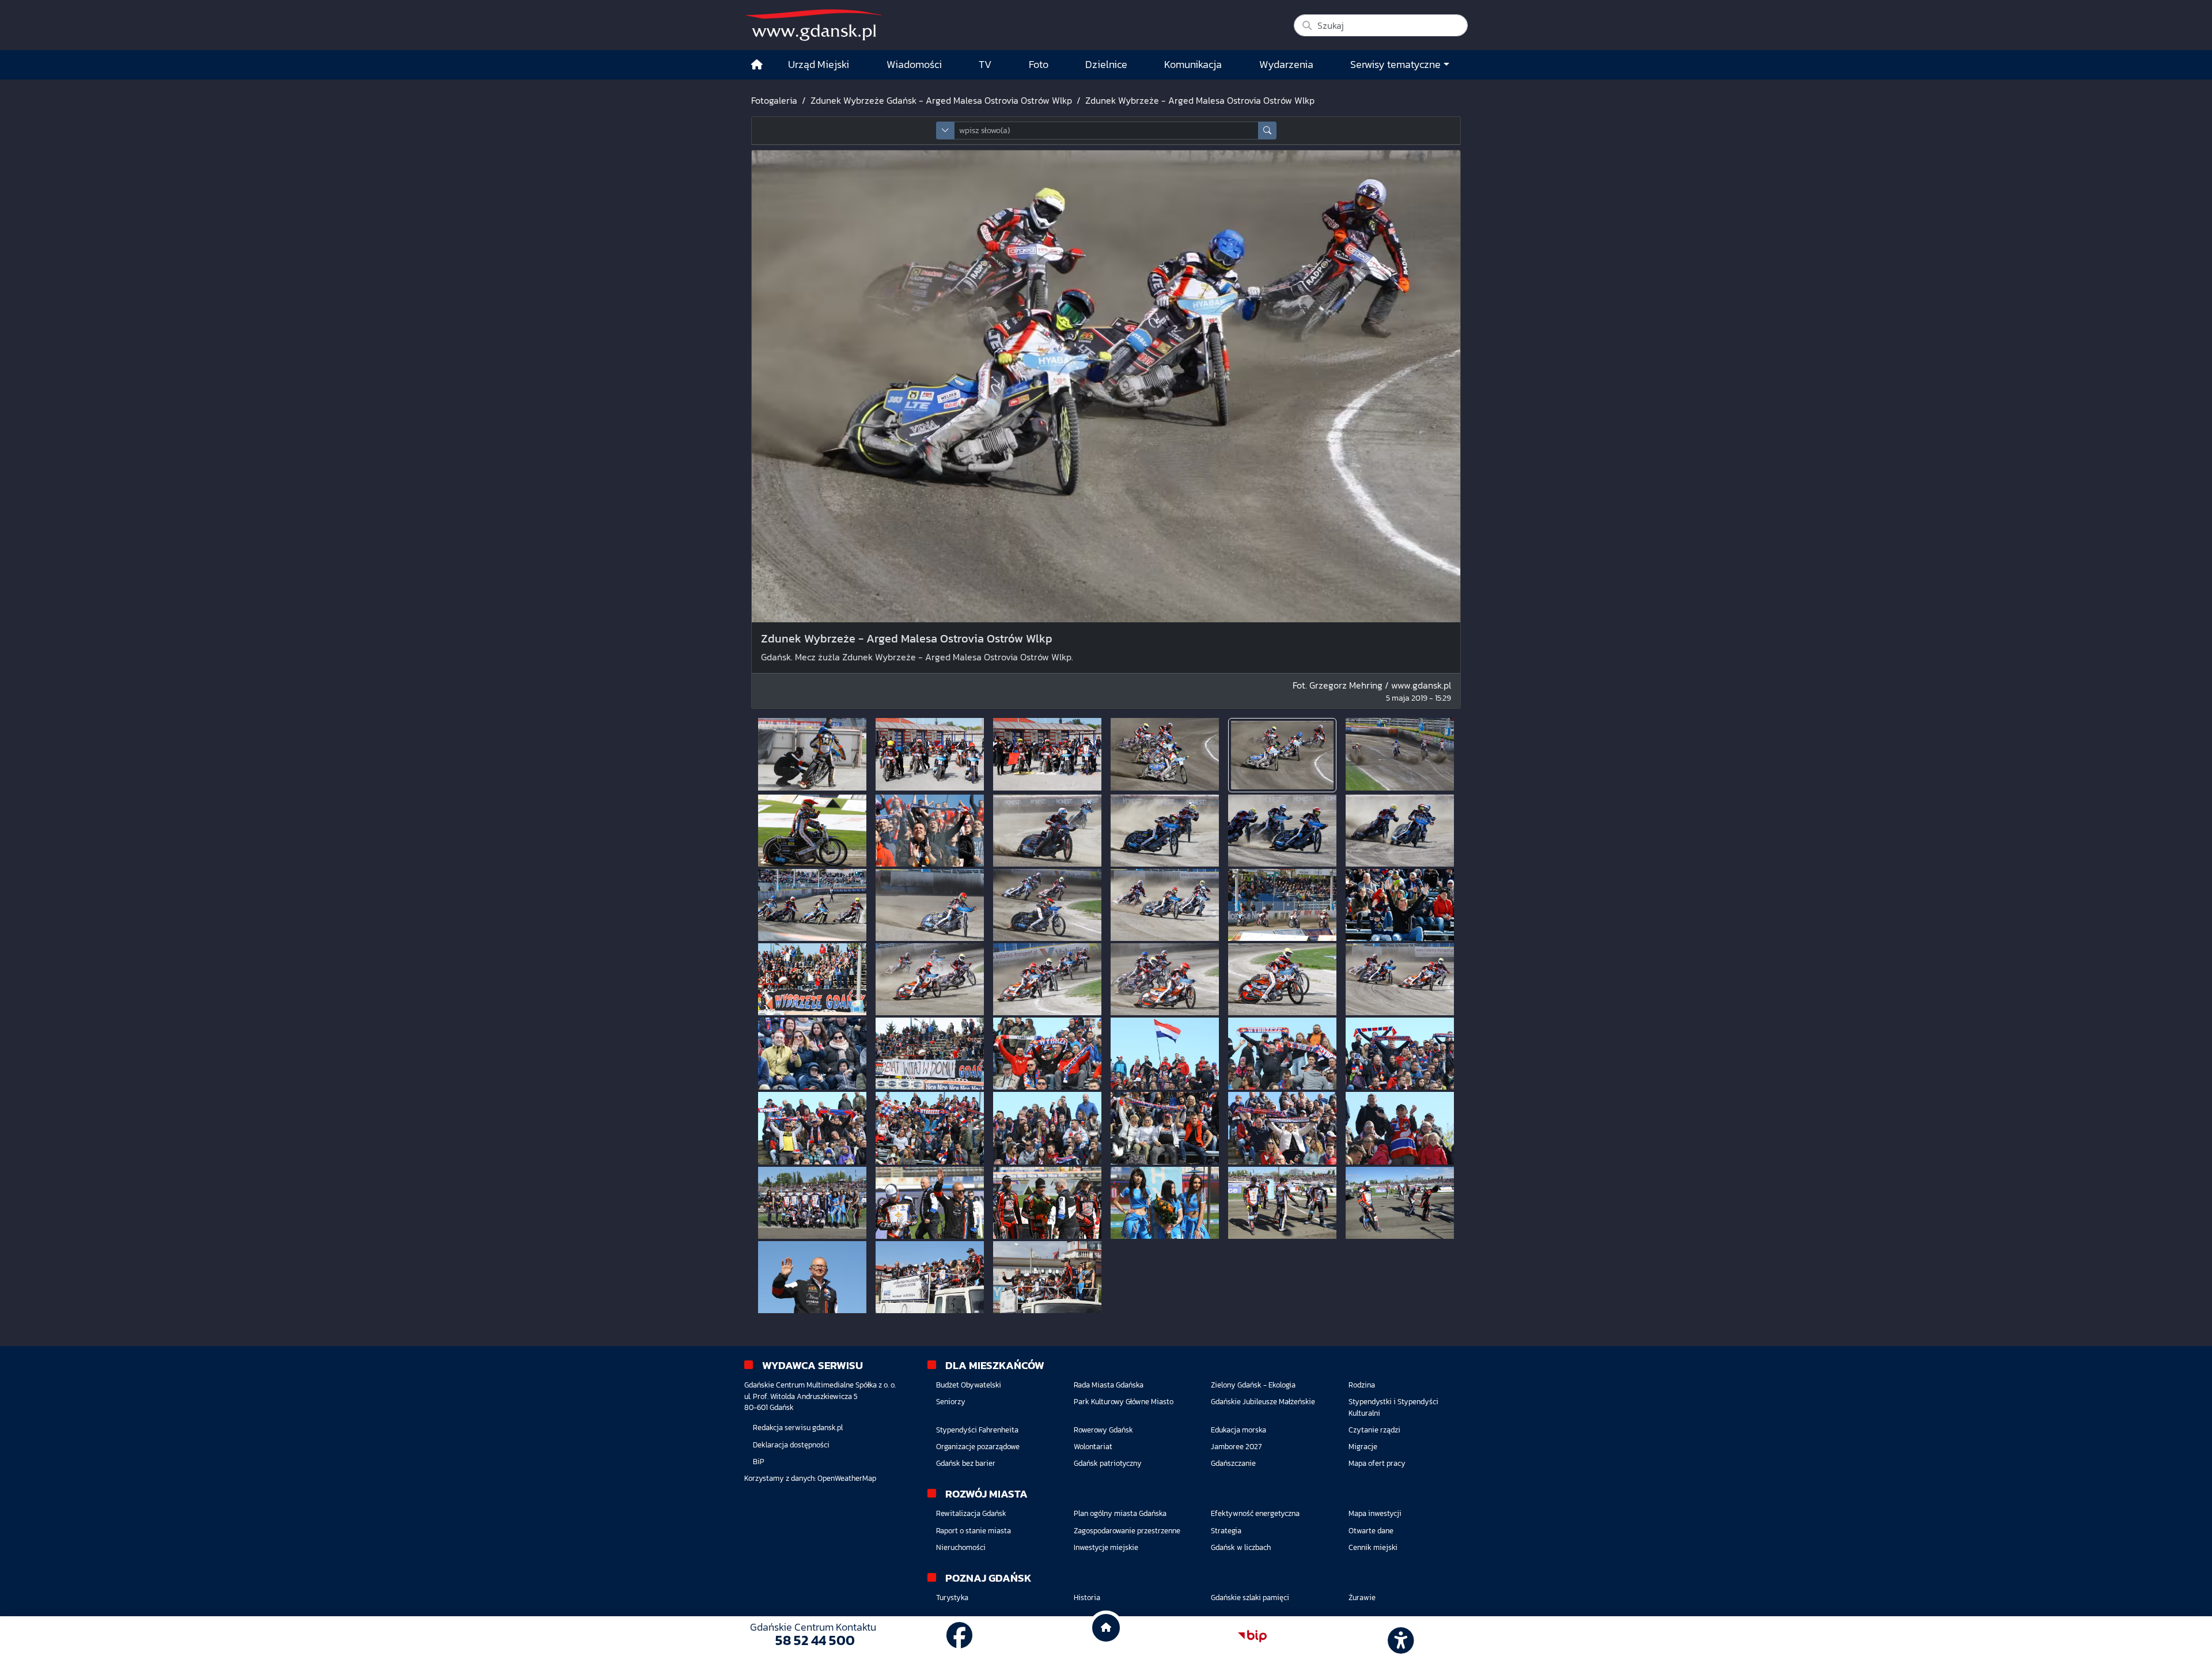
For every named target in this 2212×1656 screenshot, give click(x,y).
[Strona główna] (757, 65)
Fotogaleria (774, 100)
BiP (759, 1462)
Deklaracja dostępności (791, 1445)
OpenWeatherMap (847, 1478)
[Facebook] (960, 1636)
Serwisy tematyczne (1395, 65)
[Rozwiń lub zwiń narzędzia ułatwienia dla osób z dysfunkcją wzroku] (1399, 1636)
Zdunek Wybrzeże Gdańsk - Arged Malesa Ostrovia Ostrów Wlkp (941, 100)
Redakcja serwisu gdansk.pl (798, 1428)
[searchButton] (1267, 131)
